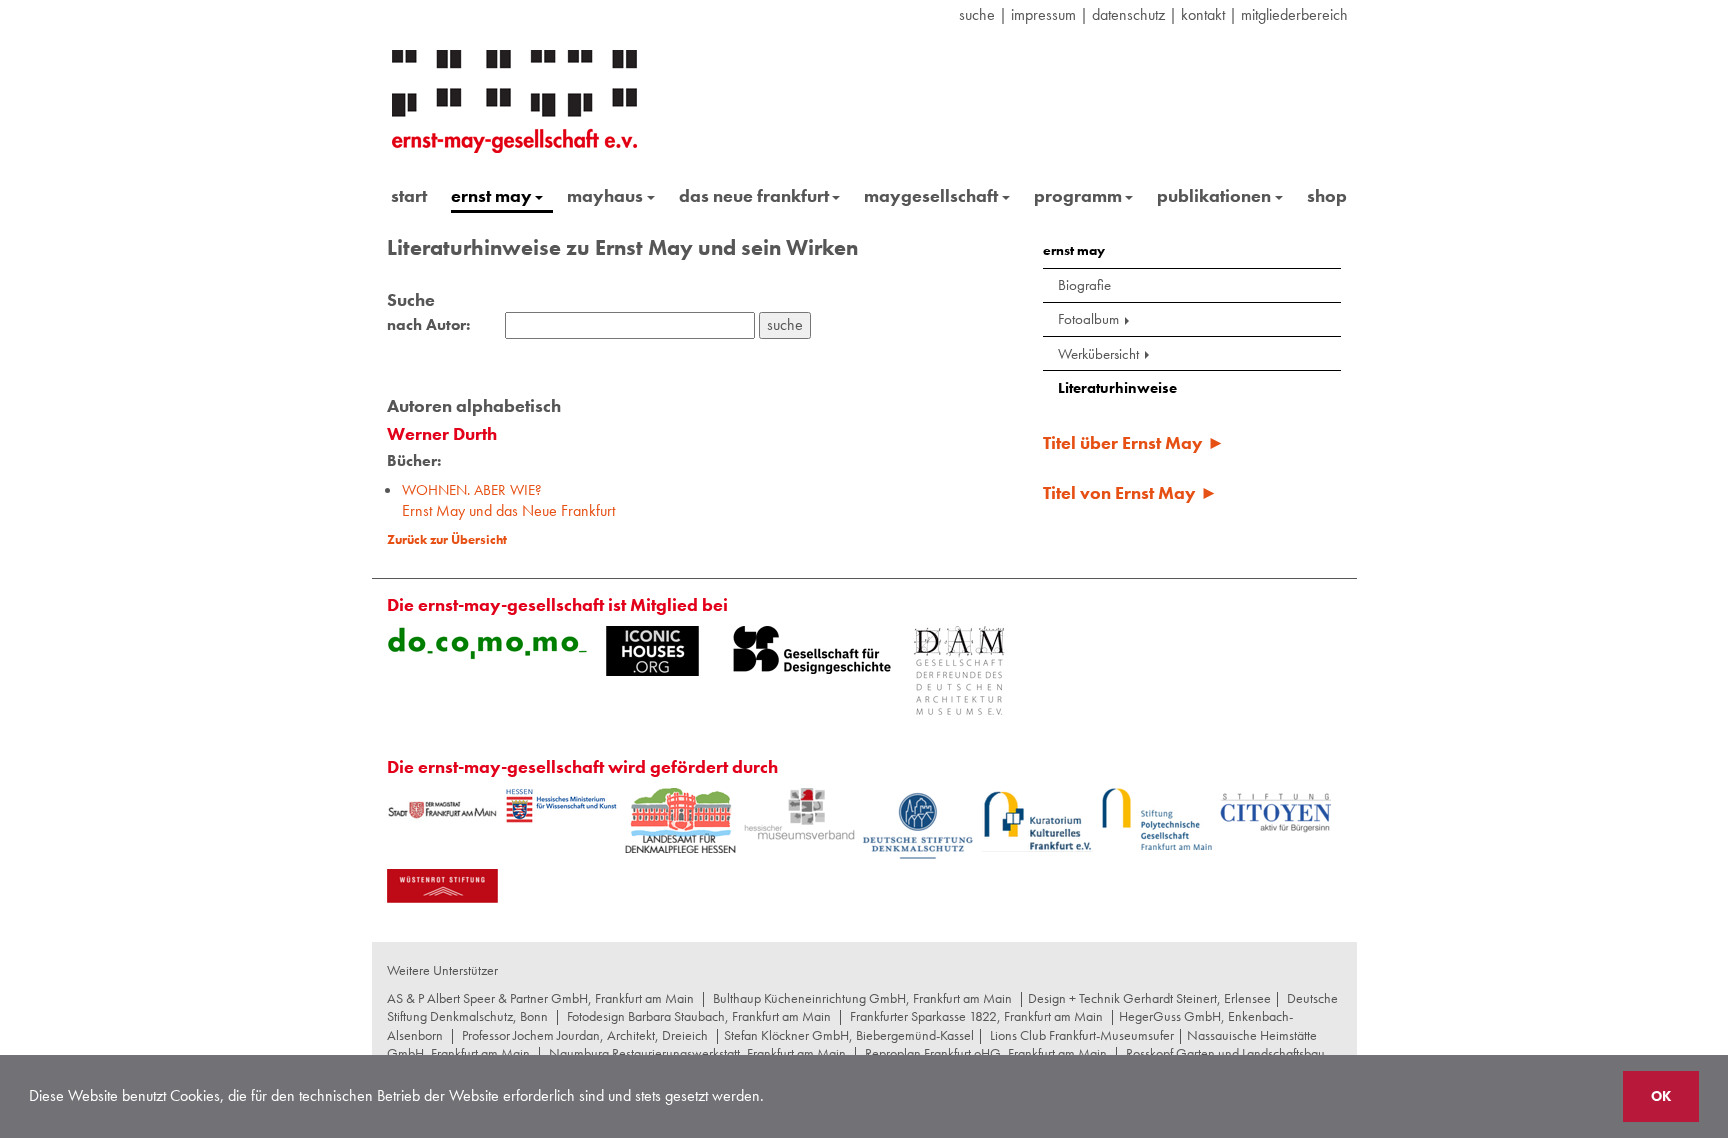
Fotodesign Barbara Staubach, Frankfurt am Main (699, 1016)
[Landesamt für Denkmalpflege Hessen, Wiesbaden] (680, 820)
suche (977, 14)
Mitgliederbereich (1294, 14)
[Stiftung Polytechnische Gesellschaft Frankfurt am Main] (1156, 819)
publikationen (1214, 195)
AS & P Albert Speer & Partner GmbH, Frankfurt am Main (540, 998)
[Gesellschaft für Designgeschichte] (812, 650)
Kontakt (1203, 14)
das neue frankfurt (754, 195)
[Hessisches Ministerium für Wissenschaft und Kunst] (561, 806)
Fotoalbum (1088, 319)
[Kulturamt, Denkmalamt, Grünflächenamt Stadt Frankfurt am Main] (442, 809)
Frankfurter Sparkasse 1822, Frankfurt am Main (976, 1016)
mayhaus (605, 195)
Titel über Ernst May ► (1134, 442)
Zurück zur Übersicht (447, 539)
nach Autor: (428, 325)
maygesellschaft (931, 195)
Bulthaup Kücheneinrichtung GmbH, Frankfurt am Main (862, 998)
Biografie (1084, 285)
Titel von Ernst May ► (1130, 492)
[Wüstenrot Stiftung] (442, 886)
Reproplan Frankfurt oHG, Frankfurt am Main (986, 1053)
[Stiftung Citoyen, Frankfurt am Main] (1275, 810)
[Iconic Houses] (652, 651)
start (409, 195)
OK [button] (1661, 1096)
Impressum (1043, 14)
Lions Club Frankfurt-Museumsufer (1082, 1035)
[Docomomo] (487, 643)
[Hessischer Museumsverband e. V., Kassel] (799, 814)
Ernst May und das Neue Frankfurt (508, 501)
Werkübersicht (1098, 354)
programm (1078, 195)
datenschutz (1128, 14)
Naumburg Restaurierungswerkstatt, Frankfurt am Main (697, 1053)
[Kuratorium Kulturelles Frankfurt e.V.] (1037, 820)
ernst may (491, 195)
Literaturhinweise (1117, 388)
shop (1327, 195)
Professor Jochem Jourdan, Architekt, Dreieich (585, 1035)
